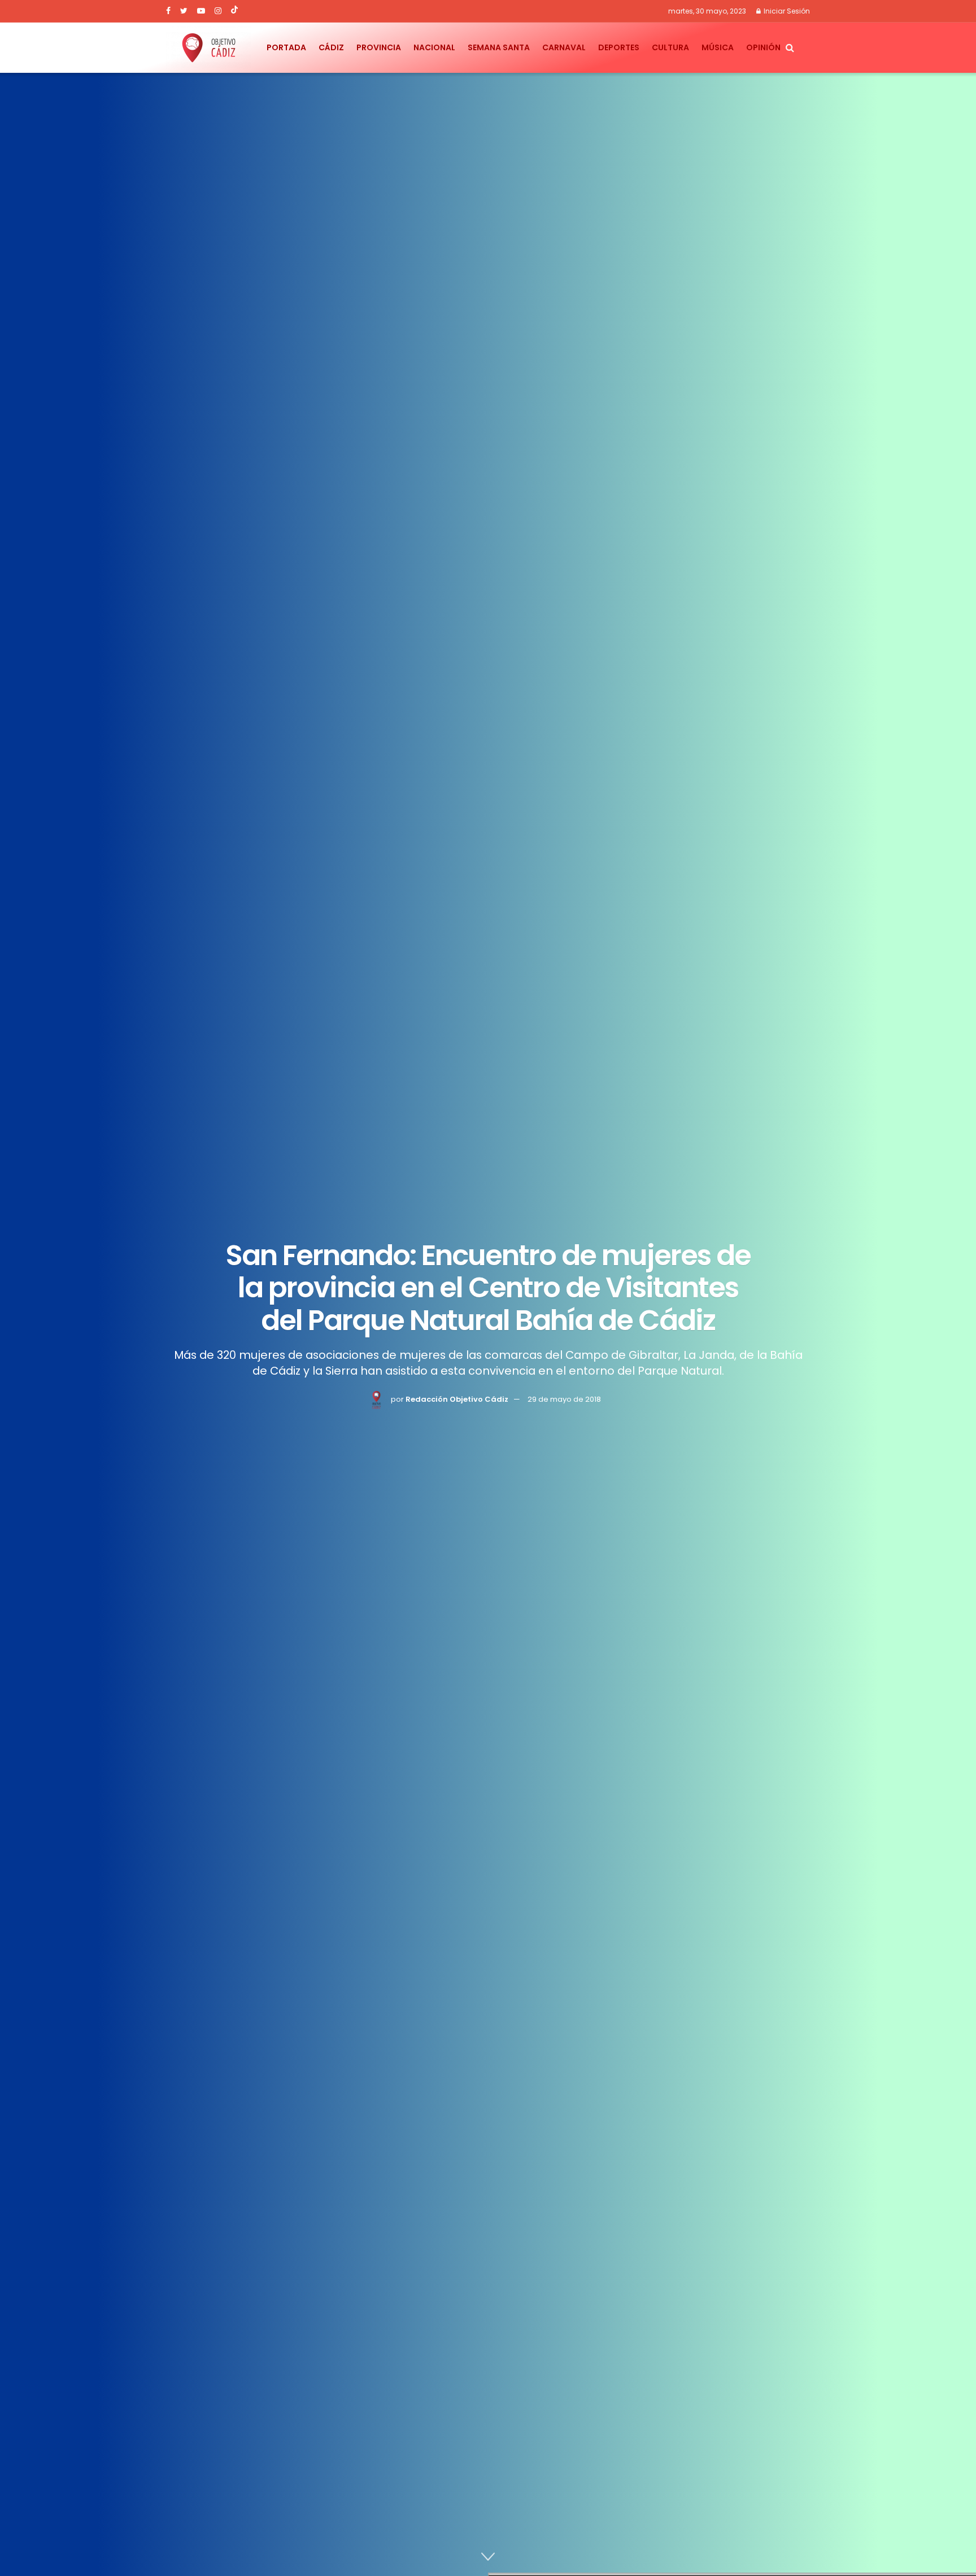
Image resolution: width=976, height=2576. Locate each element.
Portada (286, 47)
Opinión (763, 47)
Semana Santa (499, 47)
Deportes (619, 47)
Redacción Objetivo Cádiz (457, 1399)
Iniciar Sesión (786, 11)
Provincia (379, 47)
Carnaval (564, 47)
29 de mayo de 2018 (564, 1399)
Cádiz (331, 47)
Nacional (434, 47)
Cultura (670, 47)
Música (718, 47)
